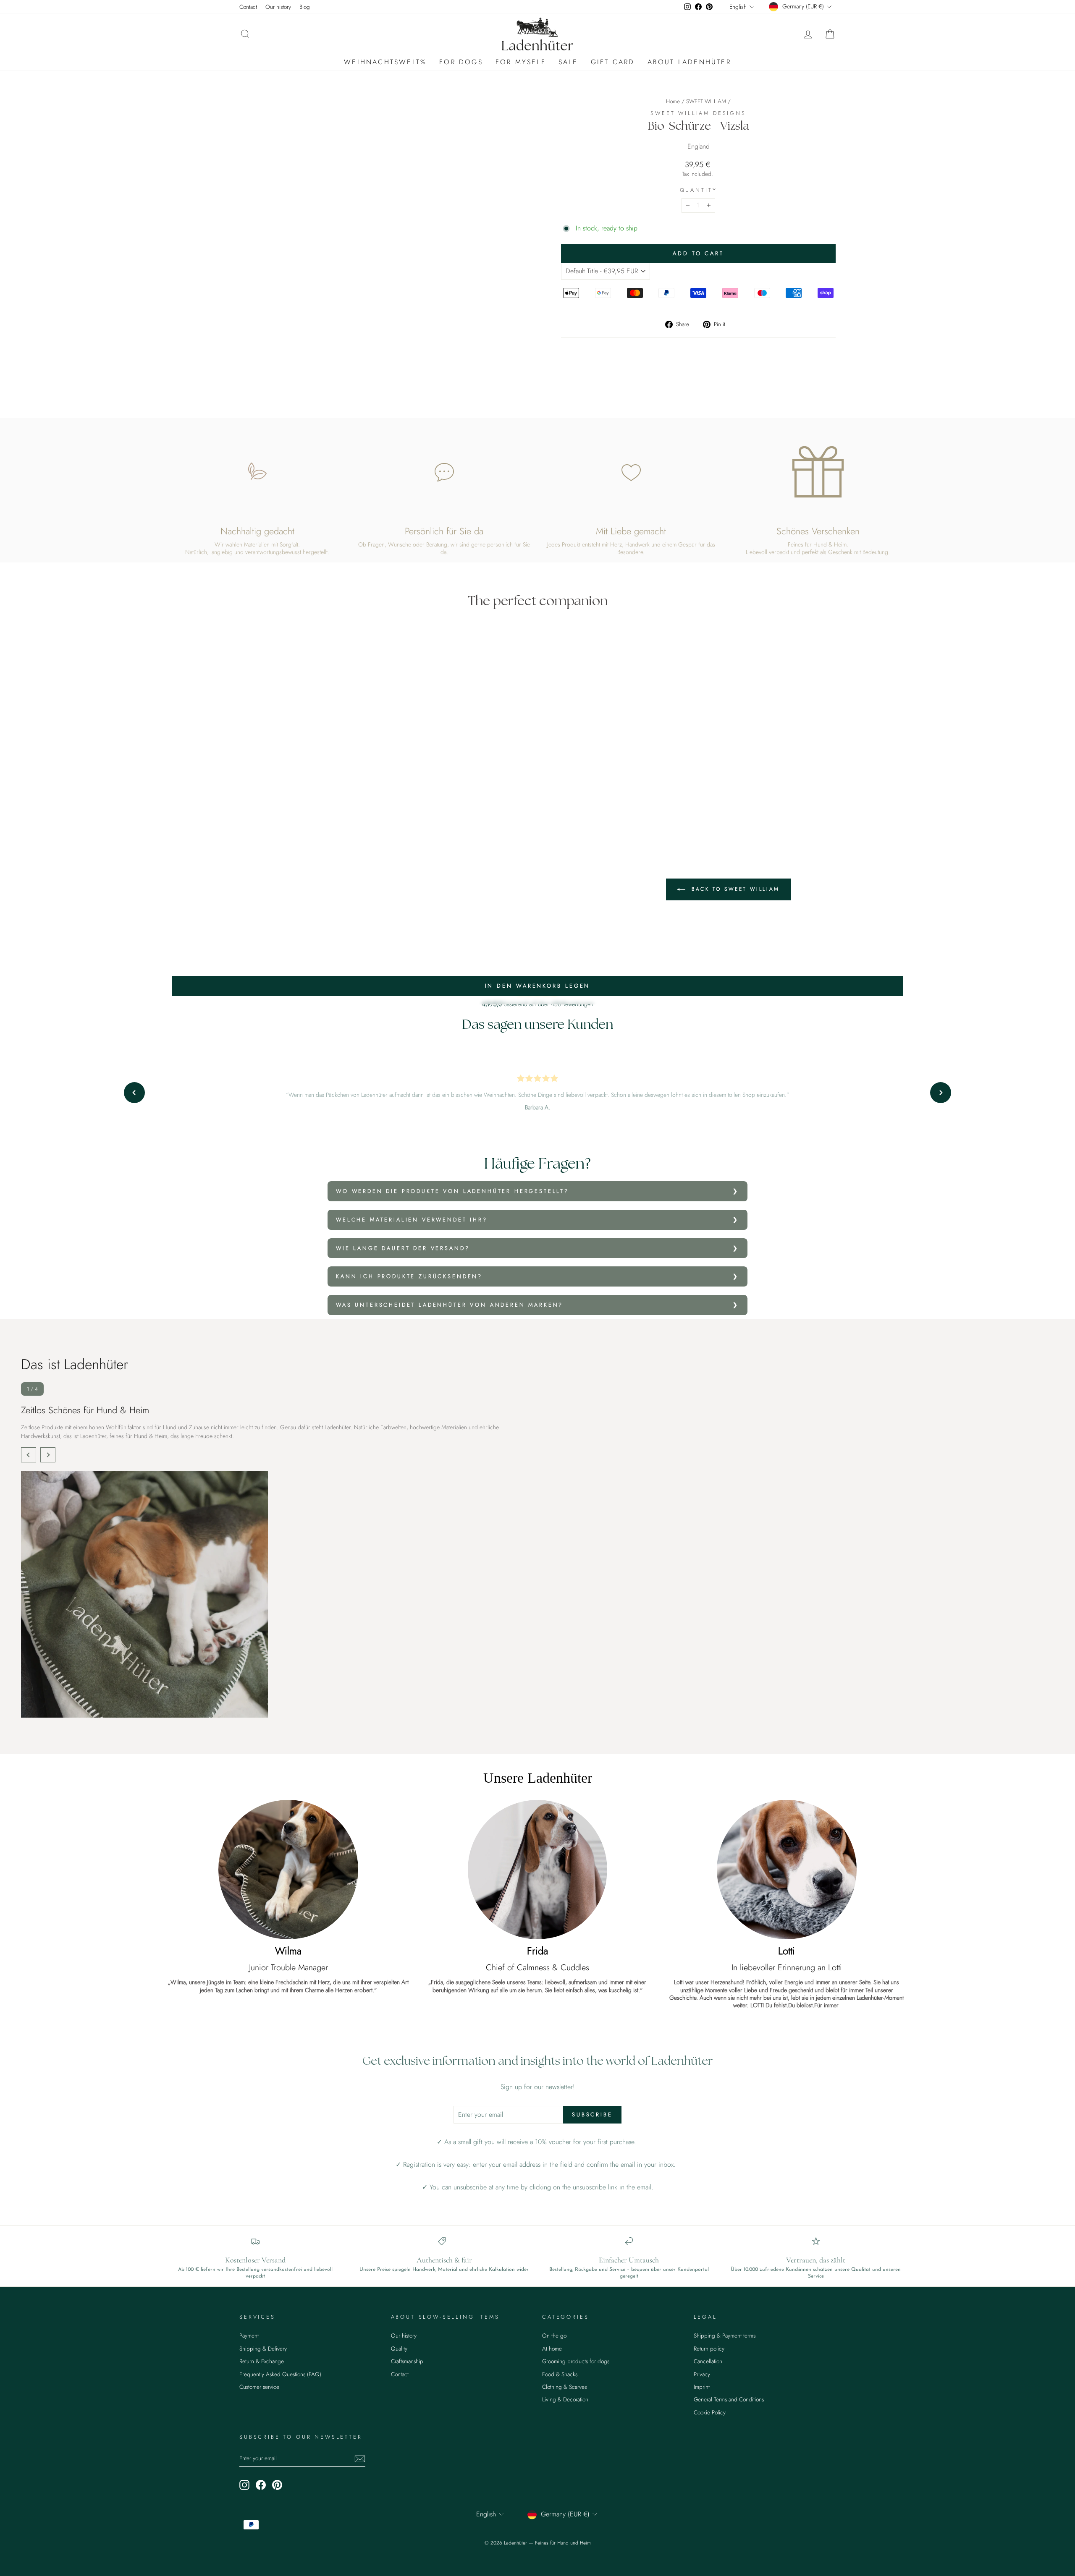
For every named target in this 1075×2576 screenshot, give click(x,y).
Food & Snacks (560, 2374)
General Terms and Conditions (729, 2399)
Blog (305, 7)
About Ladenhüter (689, 62)
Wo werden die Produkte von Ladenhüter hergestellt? (452, 1191)
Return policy (709, 2348)
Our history (278, 7)
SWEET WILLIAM (706, 101)
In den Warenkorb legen (538, 986)
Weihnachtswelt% (385, 62)
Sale (568, 62)
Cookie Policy (710, 2412)
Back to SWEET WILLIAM (734, 889)
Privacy (702, 2374)
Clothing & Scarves (564, 2387)
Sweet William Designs (698, 113)
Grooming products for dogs (576, 2361)
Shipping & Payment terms (725, 2335)
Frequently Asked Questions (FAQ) (280, 2374)
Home (673, 101)
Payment (249, 2335)
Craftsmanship (407, 2361)
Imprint (702, 2387)
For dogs (461, 62)
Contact (248, 7)
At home (552, 2348)
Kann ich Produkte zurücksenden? (409, 1276)
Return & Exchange (262, 2361)
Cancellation (708, 2361)
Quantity (699, 190)
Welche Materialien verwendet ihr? (412, 1220)
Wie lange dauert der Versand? (403, 1248)
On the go (554, 2335)
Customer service (259, 2387)
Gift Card (613, 62)
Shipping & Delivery (263, 2348)
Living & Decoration (565, 2399)
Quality (399, 2348)
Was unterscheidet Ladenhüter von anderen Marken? (450, 1305)
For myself (521, 62)
